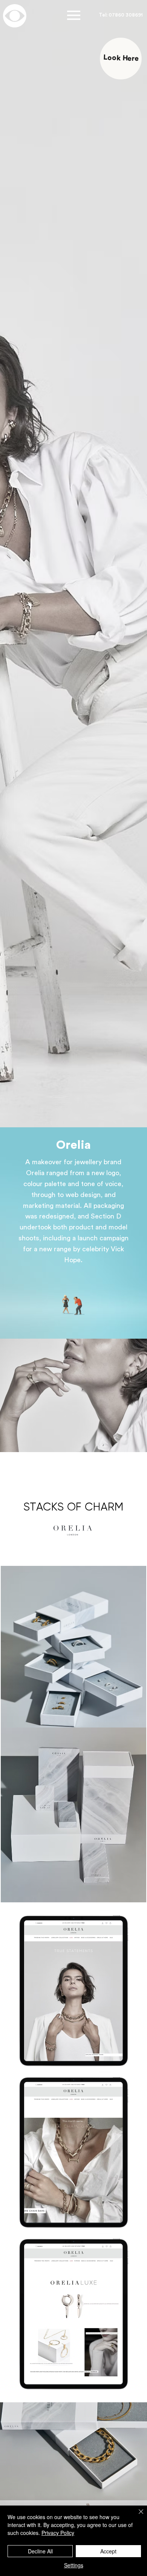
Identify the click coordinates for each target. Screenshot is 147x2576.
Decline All (40, 2551)
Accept (108, 2551)
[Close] (136, 2516)
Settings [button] (74, 2565)
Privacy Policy (58, 2533)
